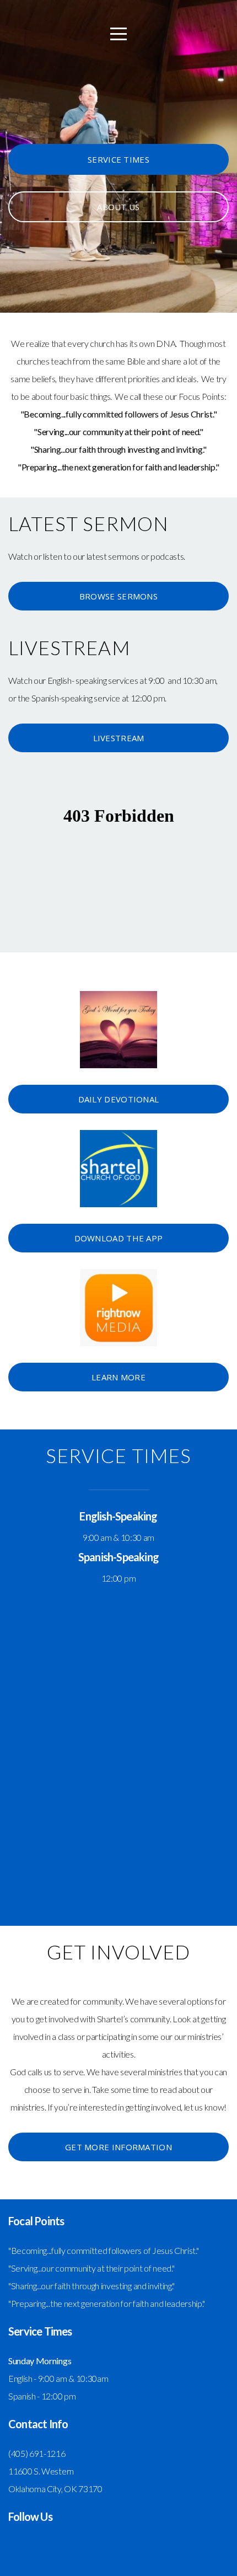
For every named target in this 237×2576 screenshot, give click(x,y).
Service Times (118, 159)
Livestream (119, 738)
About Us (118, 207)
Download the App (119, 1238)
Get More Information (118, 2147)
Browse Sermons (118, 596)
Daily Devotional (119, 1099)
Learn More (118, 1377)
